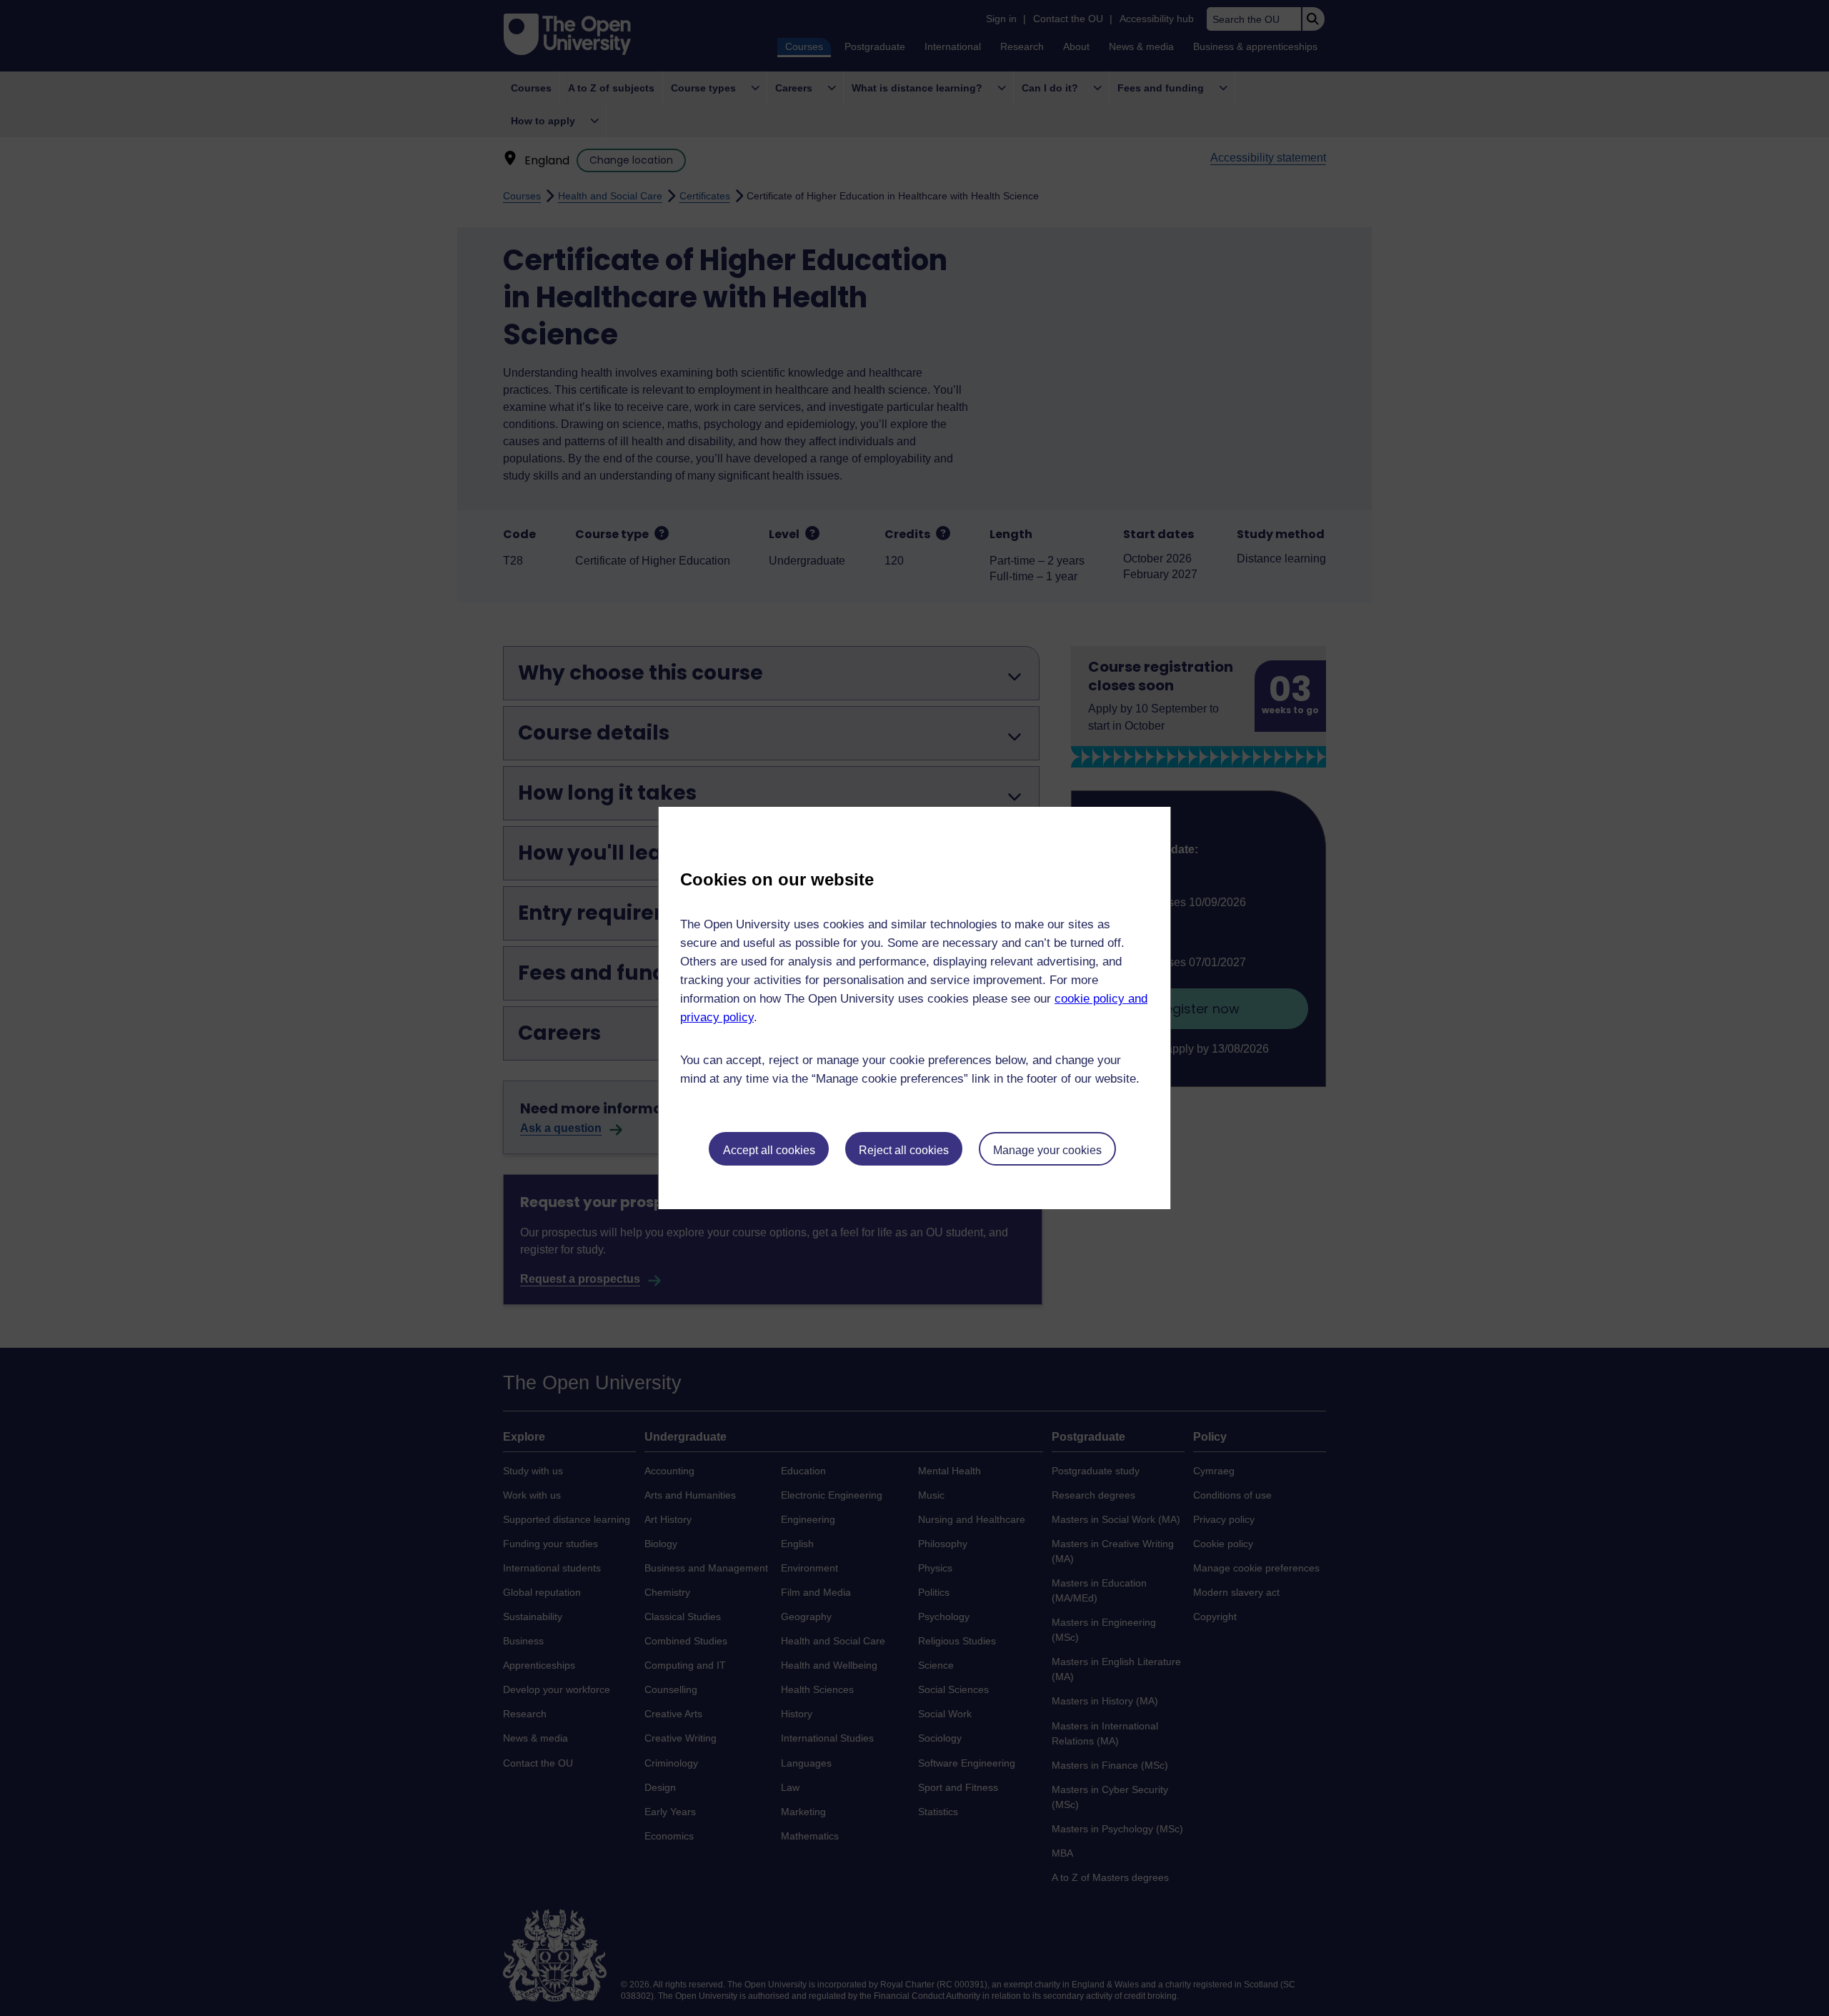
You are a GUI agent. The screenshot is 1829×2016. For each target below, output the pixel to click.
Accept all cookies (769, 1150)
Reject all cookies (904, 1150)
